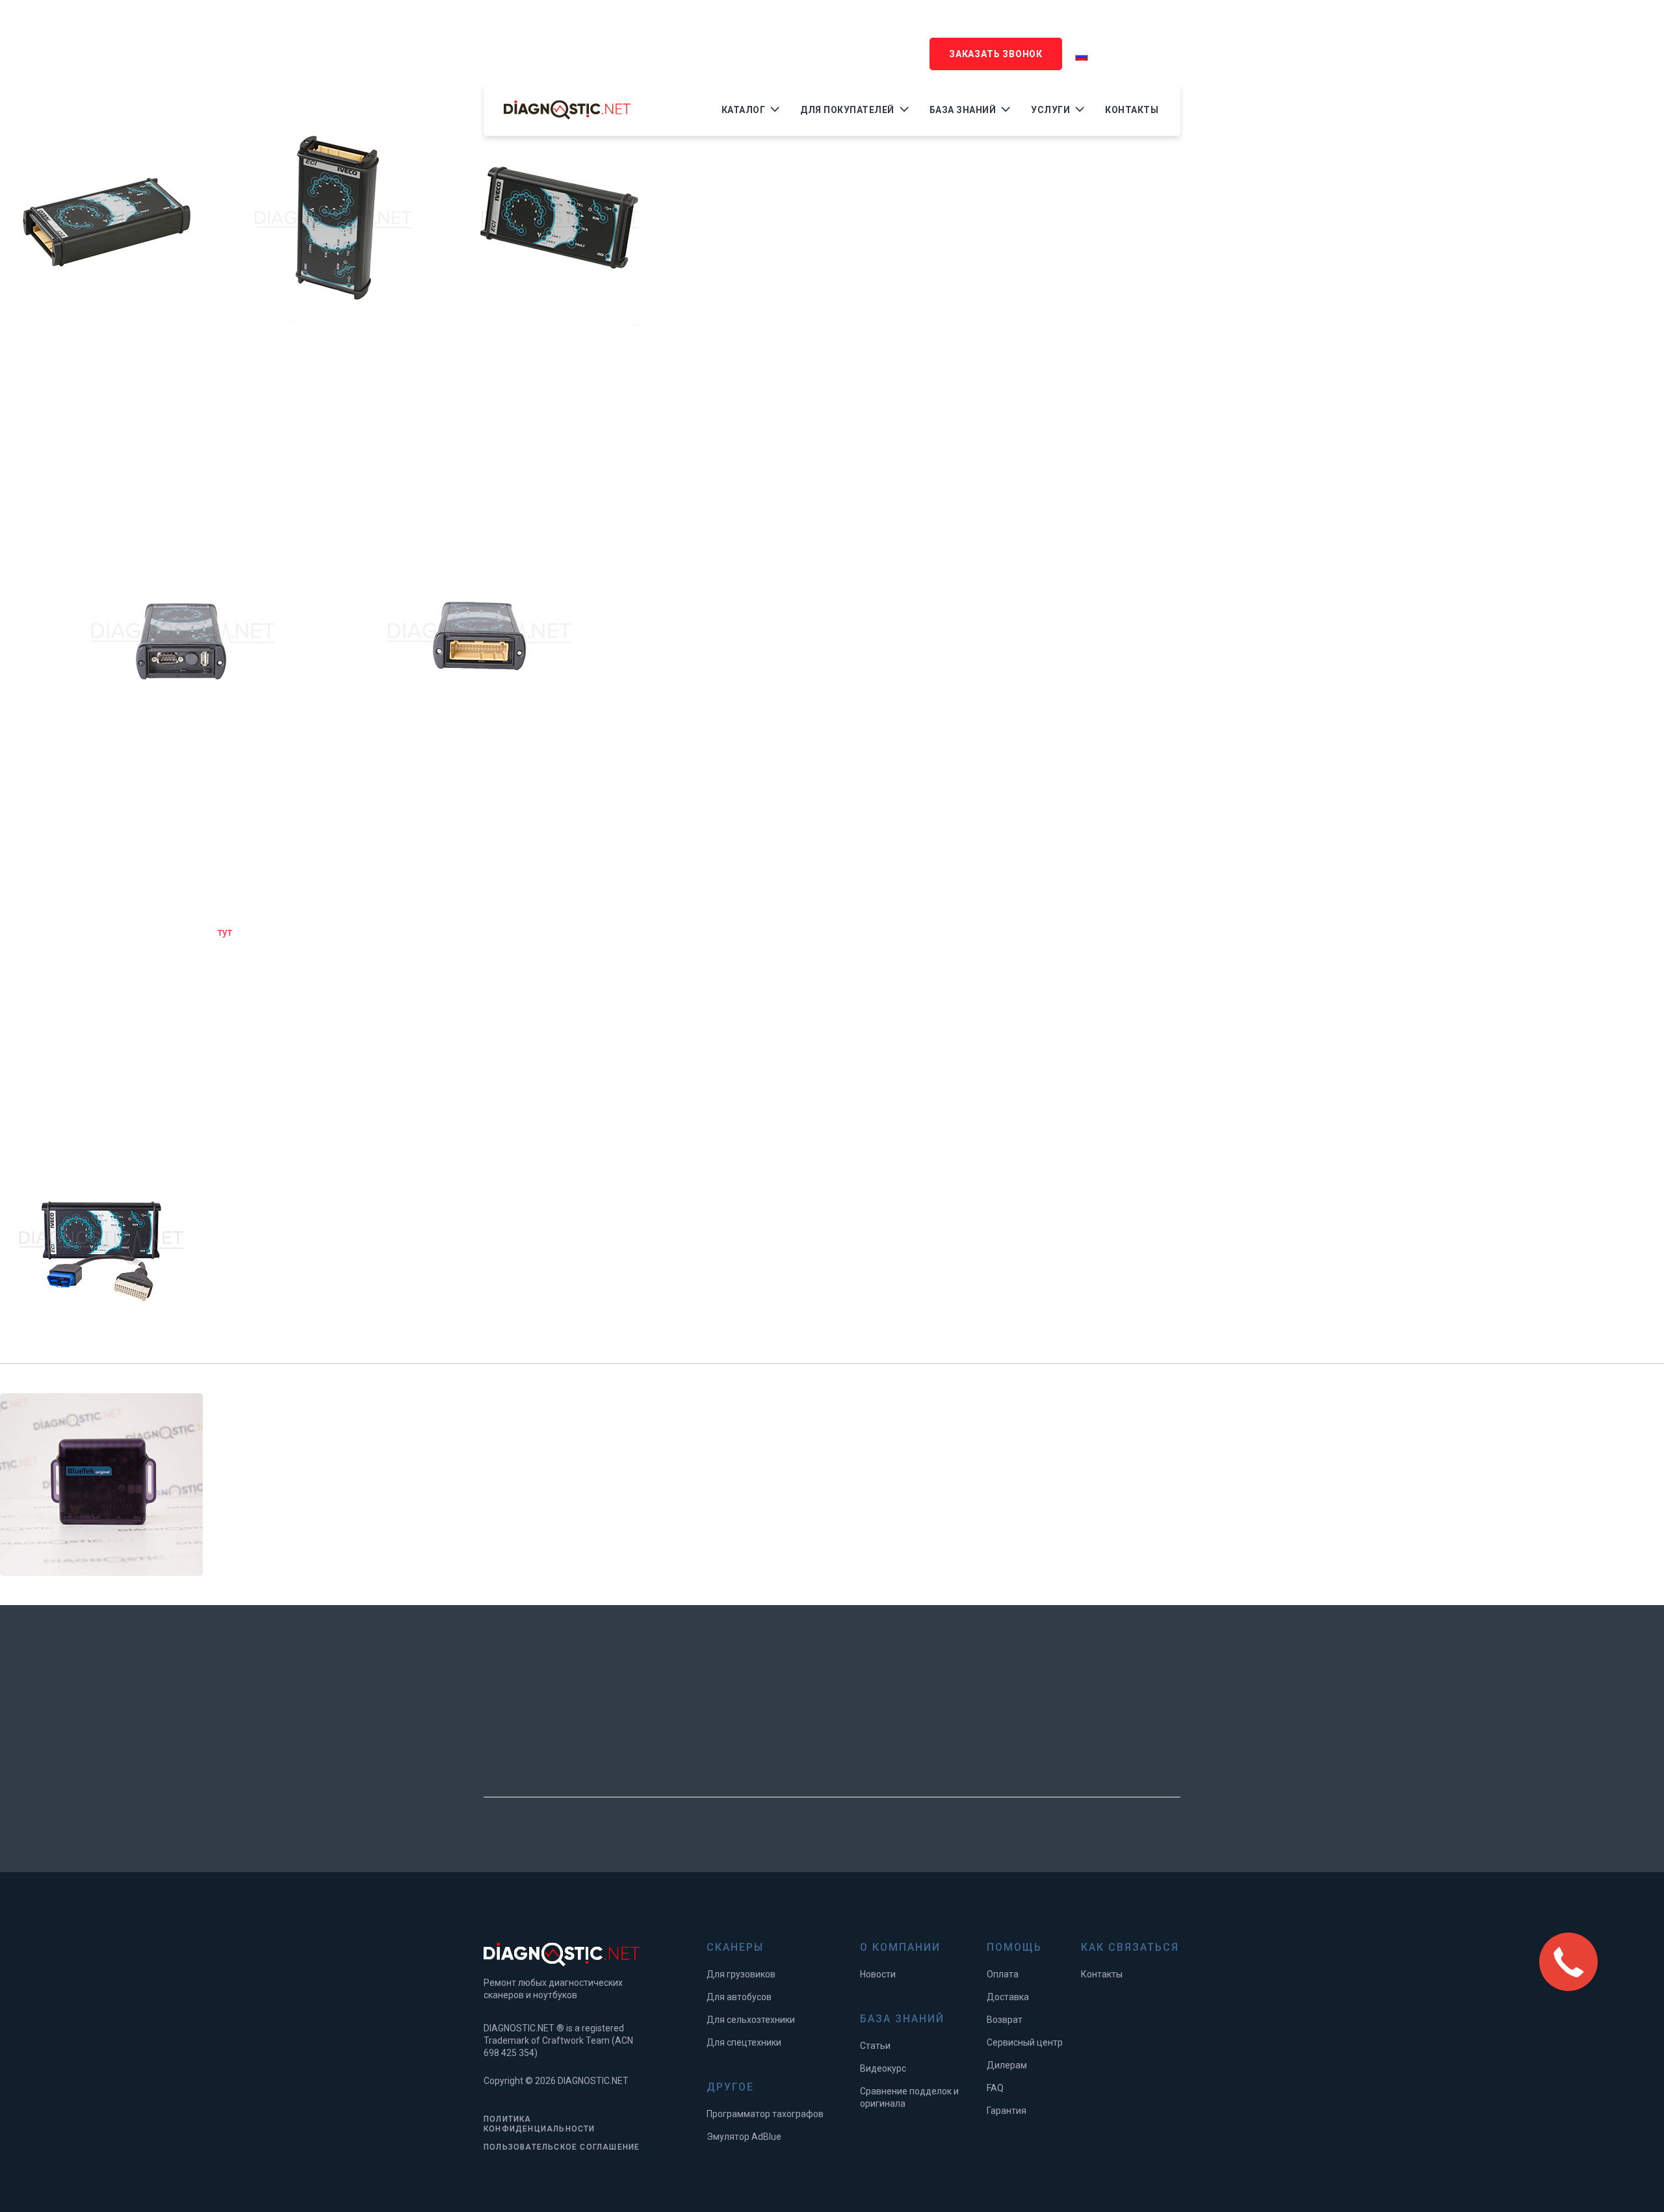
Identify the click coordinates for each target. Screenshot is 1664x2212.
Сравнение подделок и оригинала (909, 2097)
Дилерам (1007, 2065)
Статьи (875, 2046)
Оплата (1003, 1974)
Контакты (1132, 110)
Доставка (1008, 1997)
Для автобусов (739, 1997)
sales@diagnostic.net (664, 44)
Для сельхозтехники (751, 2020)
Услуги (1050, 110)
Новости (878, 1974)
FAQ (995, 2088)
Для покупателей (847, 110)
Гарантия (1007, 2111)
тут (225, 932)
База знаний (963, 110)
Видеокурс (883, 2068)
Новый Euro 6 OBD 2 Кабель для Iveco (431, 1223)
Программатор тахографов (765, 2114)
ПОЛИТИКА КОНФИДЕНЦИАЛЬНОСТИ (539, 2124)
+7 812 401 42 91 (538, 44)
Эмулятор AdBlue (744, 2137)
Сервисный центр (1025, 2042)
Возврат (1005, 2020)
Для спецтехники (744, 2042)
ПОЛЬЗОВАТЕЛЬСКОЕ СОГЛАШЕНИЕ (562, 2147)
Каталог (744, 110)
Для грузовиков (741, 1974)
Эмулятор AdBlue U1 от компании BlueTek (453, 1464)
